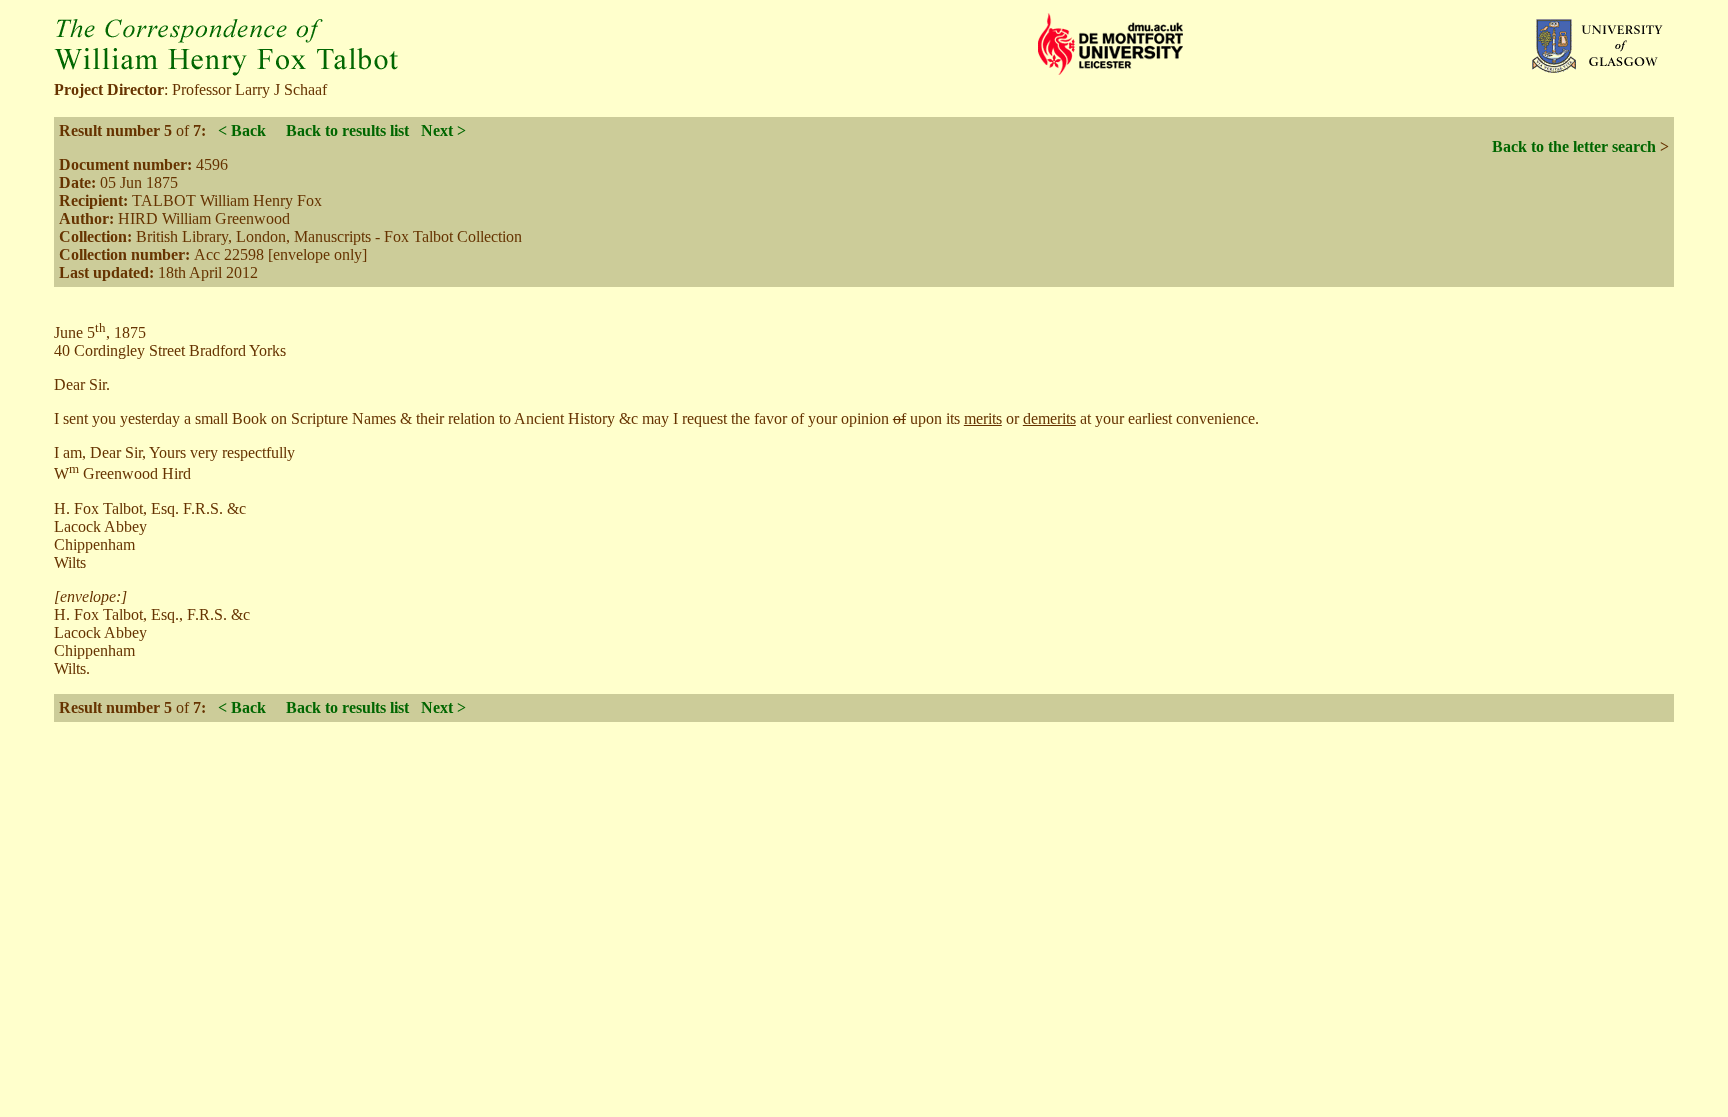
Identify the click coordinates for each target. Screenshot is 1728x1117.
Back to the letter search (1574, 146)
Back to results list (347, 130)
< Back (242, 130)
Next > (443, 130)
